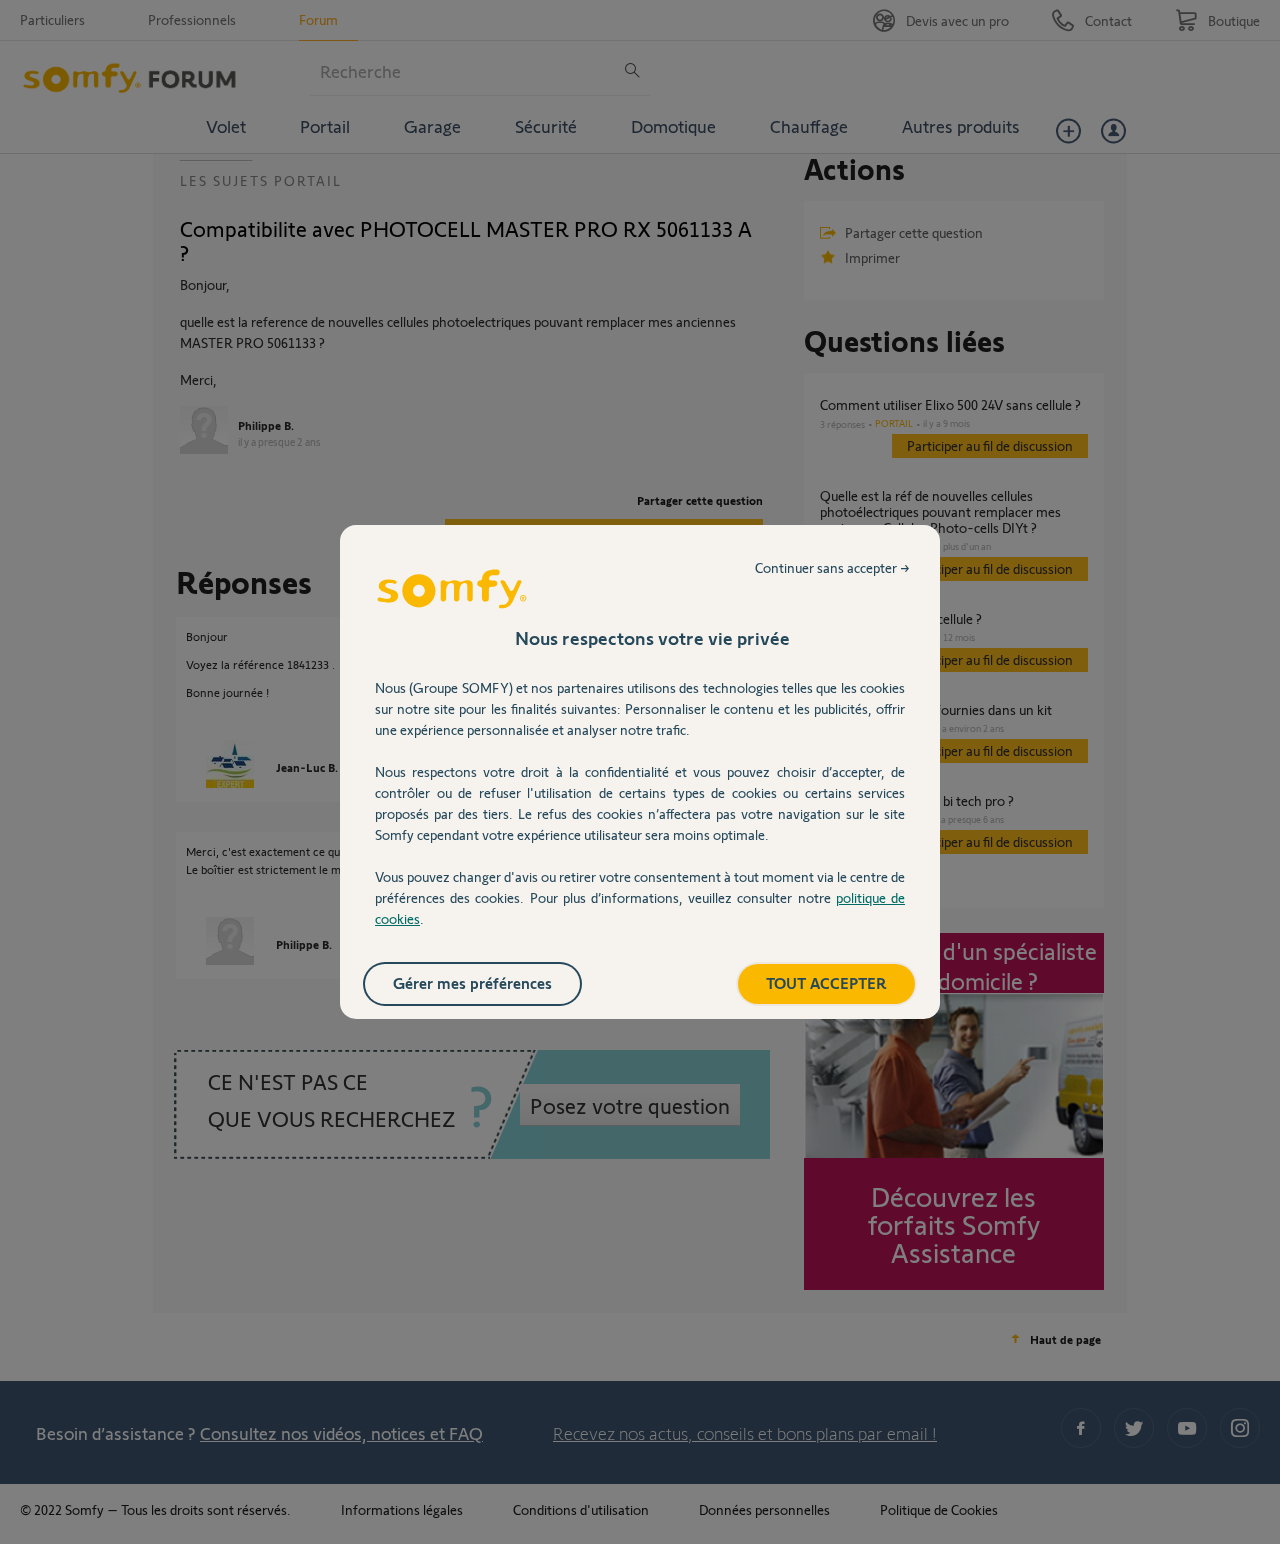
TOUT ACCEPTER (826, 982)
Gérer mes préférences (472, 982)
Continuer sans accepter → (832, 567)
